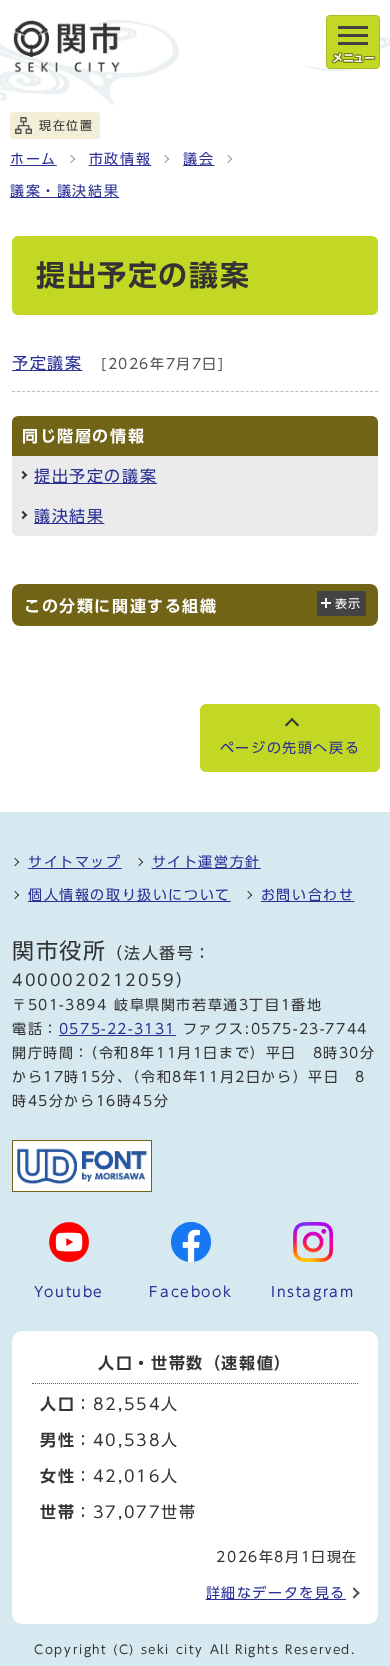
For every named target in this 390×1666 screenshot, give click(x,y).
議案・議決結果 (64, 191)
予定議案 (47, 363)
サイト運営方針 (206, 862)
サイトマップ (75, 862)
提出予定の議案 (95, 476)
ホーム (33, 159)
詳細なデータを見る (276, 1593)
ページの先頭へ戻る (290, 748)
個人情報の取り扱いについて (129, 895)
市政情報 (120, 159)
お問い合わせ (308, 895)
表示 (348, 603)
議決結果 (69, 516)
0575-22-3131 (117, 1029)
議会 (198, 159)
